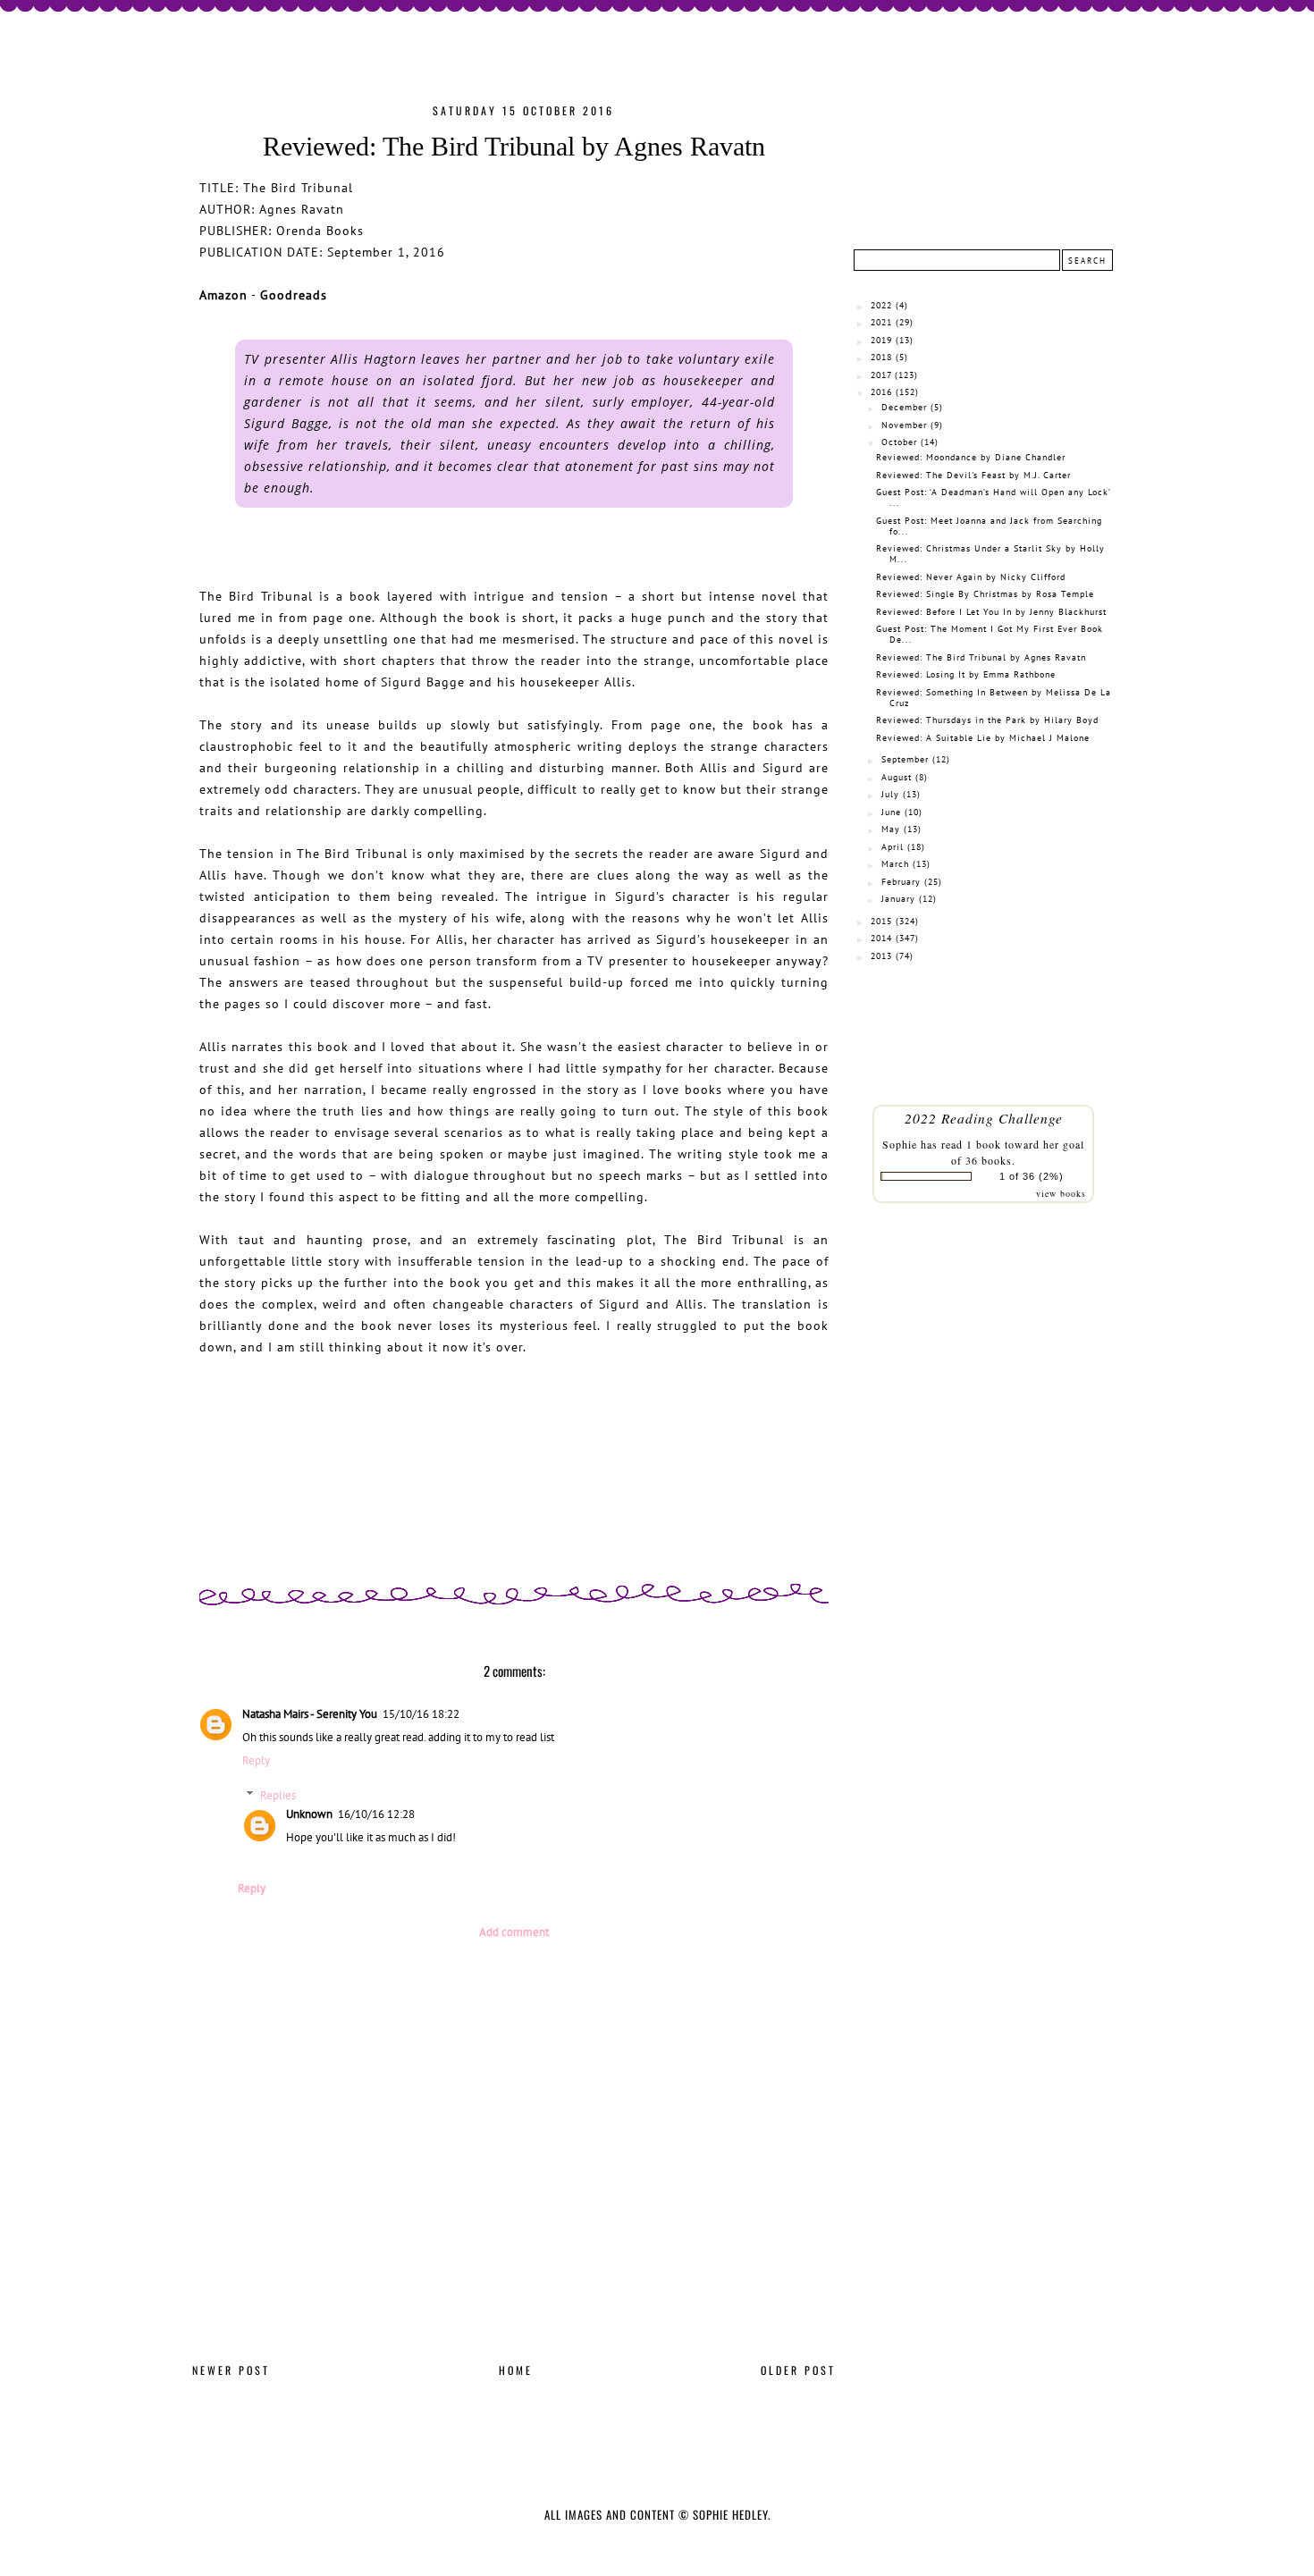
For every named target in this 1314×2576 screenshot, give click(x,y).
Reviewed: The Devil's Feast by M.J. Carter (973, 475)
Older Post (798, 2370)
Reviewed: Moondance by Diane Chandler (971, 457)
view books (1061, 1193)
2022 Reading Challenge (984, 1118)
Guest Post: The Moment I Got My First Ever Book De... (990, 634)
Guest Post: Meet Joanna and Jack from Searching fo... (989, 526)
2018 (881, 357)
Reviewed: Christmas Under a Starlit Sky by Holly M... (990, 554)
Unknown (309, 1814)
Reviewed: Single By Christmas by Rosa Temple (985, 594)
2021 (881, 322)
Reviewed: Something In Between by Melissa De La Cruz (994, 698)
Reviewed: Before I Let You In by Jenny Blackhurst (991, 612)
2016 (881, 392)
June (891, 812)
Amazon (223, 295)
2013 (881, 956)
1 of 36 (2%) (1032, 1176)
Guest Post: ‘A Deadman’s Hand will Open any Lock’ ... (993, 497)
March (895, 864)
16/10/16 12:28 (376, 1814)
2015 (881, 921)
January (898, 899)
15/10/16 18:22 (421, 1714)
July (890, 794)
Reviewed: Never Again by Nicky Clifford (971, 577)
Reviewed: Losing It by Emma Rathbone (966, 674)
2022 (881, 305)
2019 (881, 340)
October (899, 442)
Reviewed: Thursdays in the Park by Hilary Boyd (987, 720)
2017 (881, 375)
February (901, 882)
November (904, 425)
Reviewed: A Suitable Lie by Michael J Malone (983, 738)
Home (516, 2370)
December (904, 407)
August (897, 777)
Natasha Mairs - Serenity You (310, 1714)
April (893, 847)
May (891, 829)
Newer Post (231, 2370)
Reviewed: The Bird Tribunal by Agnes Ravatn (981, 657)
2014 (881, 938)
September (905, 759)
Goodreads (294, 295)
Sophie (900, 1144)
